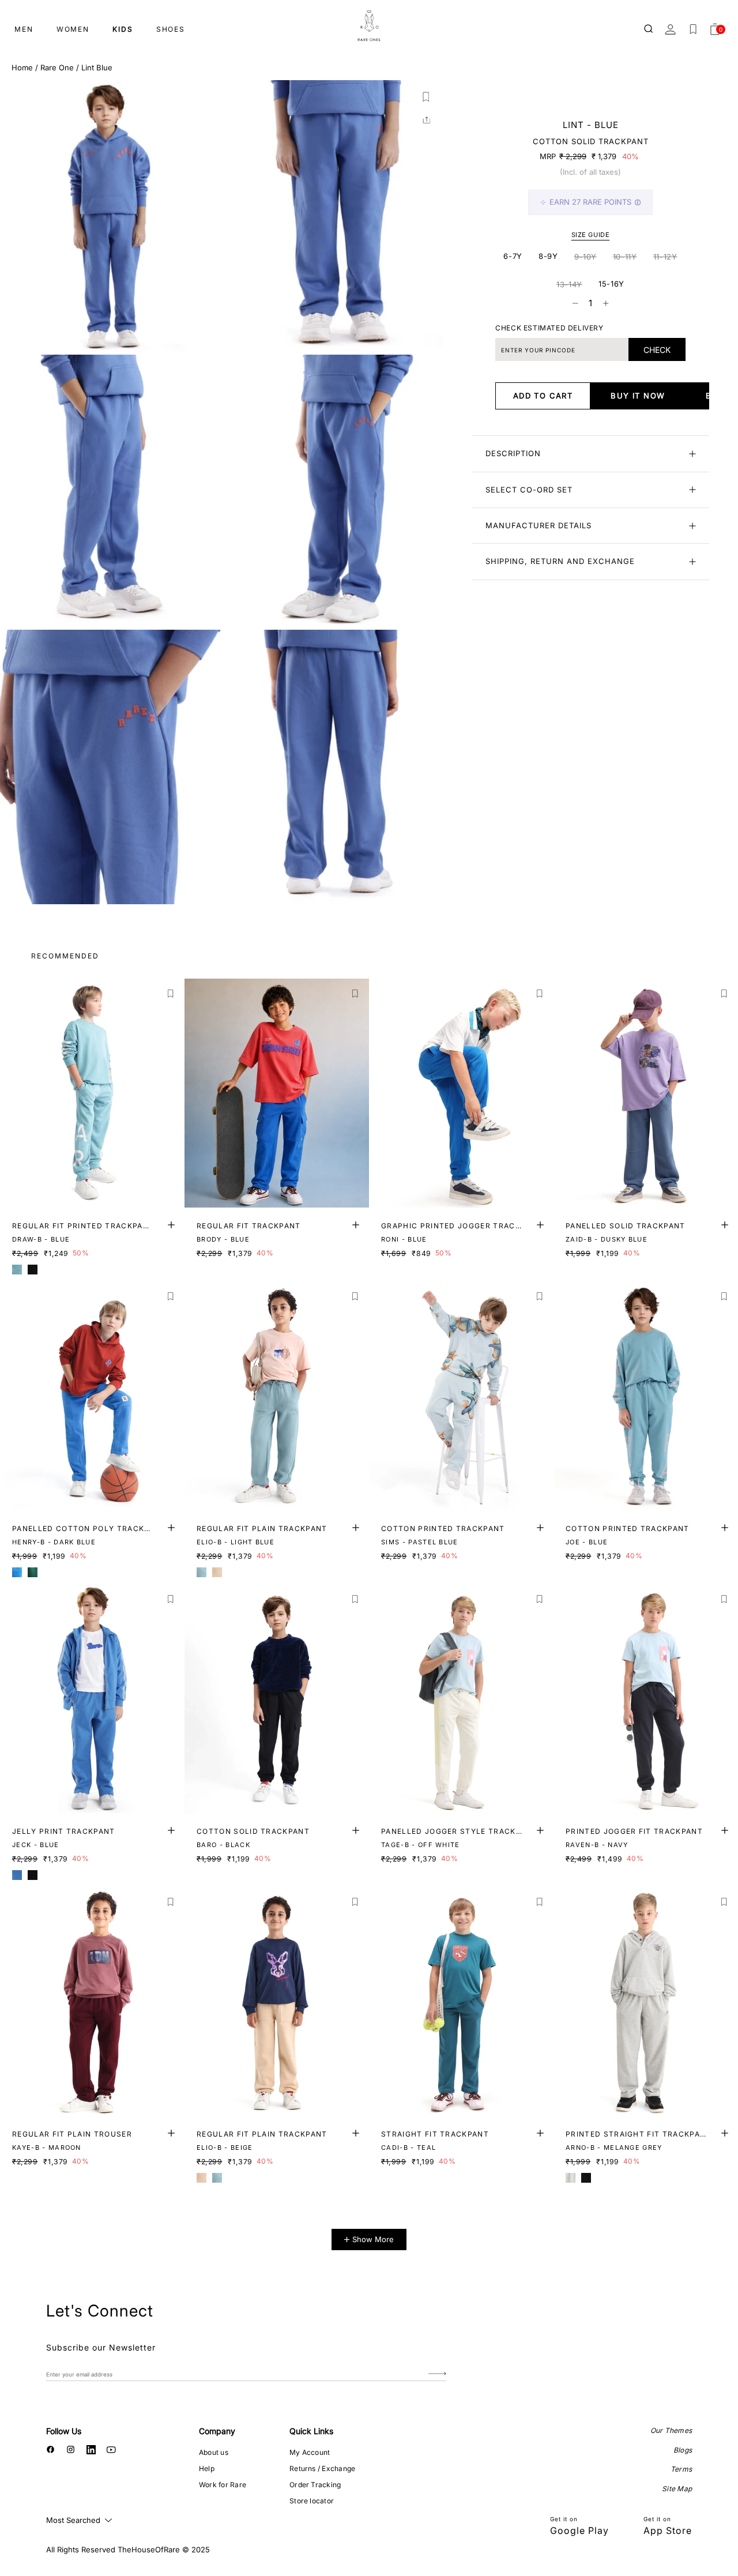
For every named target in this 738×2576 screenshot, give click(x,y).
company (217, 2431)
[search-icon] (649, 29)
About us (214, 2452)
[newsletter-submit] (437, 2374)
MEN (24, 29)
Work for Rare (223, 2485)
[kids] (369, 26)
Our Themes (671, 2430)
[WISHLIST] (693, 29)
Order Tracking (315, 2485)
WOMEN (73, 29)
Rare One (57, 67)
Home (22, 67)
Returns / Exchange (322, 2468)
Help (207, 2468)
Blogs (683, 2450)
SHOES (171, 29)
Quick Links (311, 2431)
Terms (681, 2469)
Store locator (312, 2501)
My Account (310, 2452)
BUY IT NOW (638, 396)
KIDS (123, 29)
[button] (426, 97)
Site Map (677, 2489)
